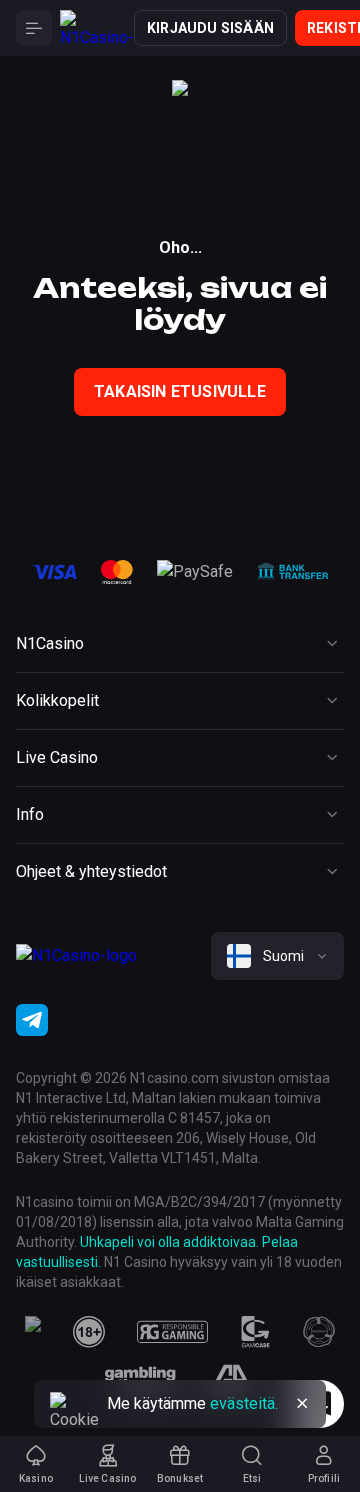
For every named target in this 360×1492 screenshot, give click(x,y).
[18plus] (89, 1332)
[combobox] (277, 956)
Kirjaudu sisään (210, 28)
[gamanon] (319, 1332)
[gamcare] (256, 1332)
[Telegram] (32, 1020)
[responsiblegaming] (172, 1332)
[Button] (34, 28)
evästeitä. (244, 1403)
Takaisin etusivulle (180, 391)
